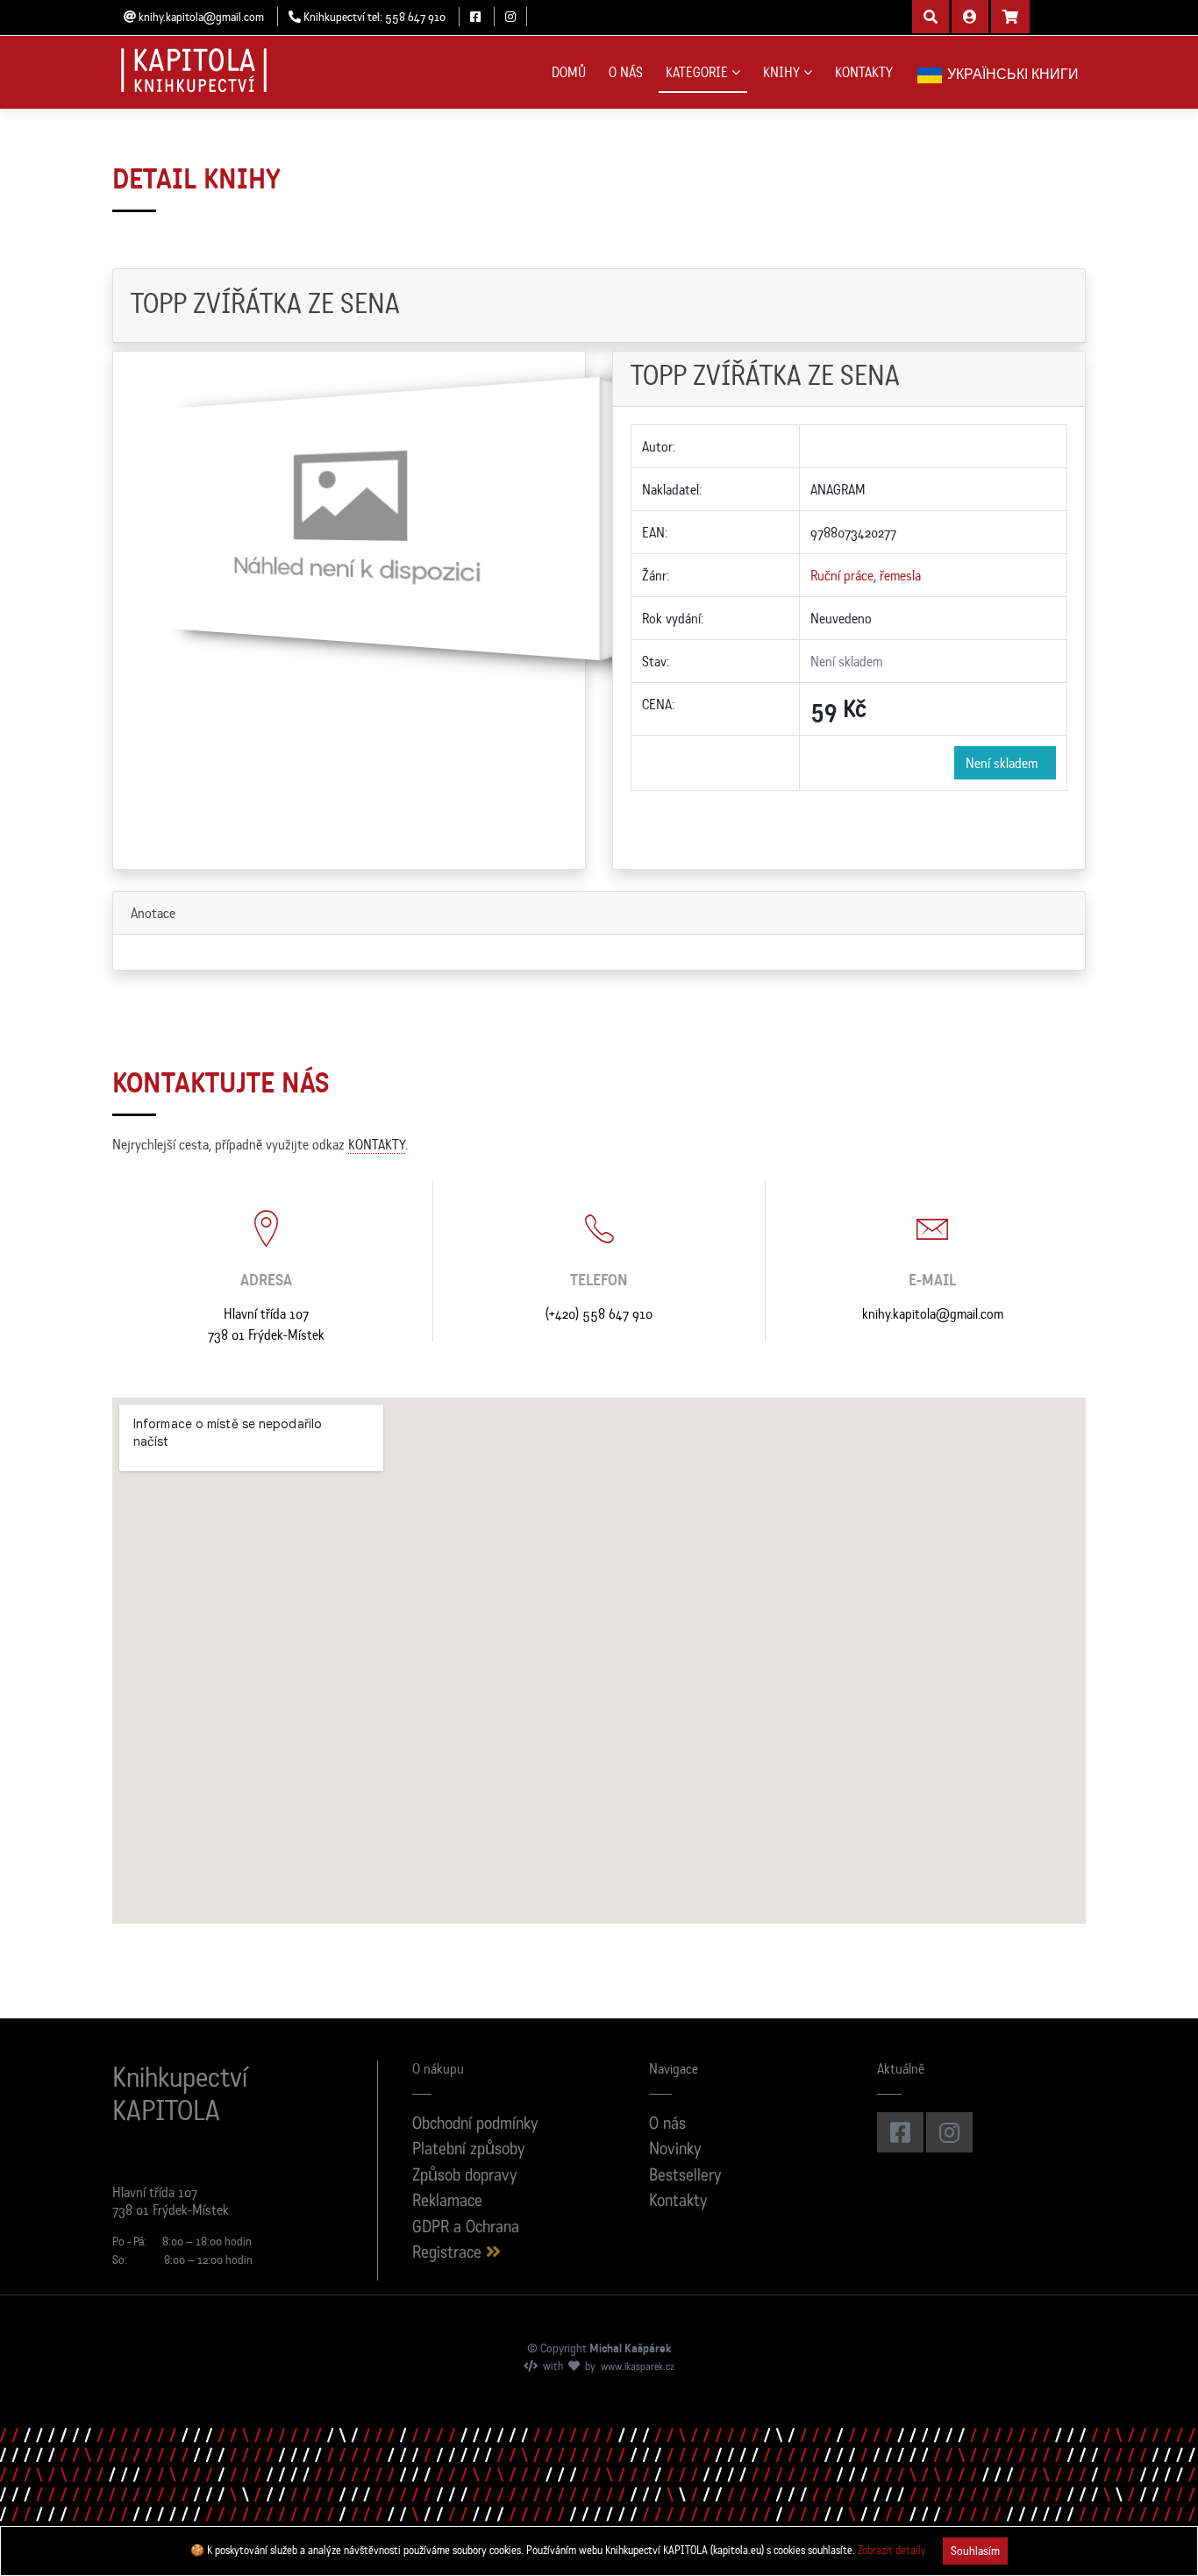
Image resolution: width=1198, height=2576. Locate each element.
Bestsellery (685, 2177)
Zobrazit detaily (892, 2550)
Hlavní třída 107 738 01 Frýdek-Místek (266, 1324)
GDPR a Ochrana (466, 2228)
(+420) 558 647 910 (599, 1313)
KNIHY (781, 72)
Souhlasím (975, 2551)
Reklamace (447, 2202)
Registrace (449, 2254)
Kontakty (678, 2202)
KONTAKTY (864, 72)
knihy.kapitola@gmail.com (933, 1313)
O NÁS (626, 72)
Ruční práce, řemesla (866, 575)
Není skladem (1005, 763)
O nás (667, 2125)
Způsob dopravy (465, 2177)
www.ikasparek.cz (638, 2367)
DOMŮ (569, 72)
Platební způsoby (469, 2150)
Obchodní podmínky (475, 2125)
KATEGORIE (697, 72)
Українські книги (1011, 74)
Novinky (675, 2150)
